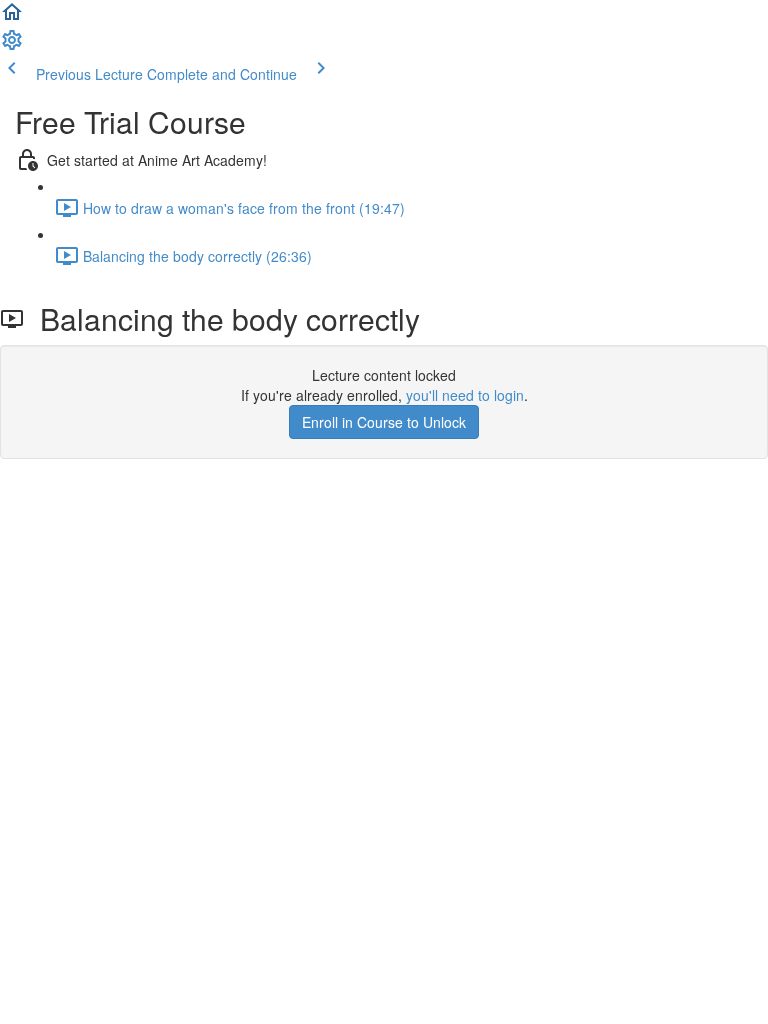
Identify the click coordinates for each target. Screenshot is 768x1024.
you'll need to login (465, 395)
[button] (12, 18)
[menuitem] (12, 46)
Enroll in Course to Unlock (384, 422)
